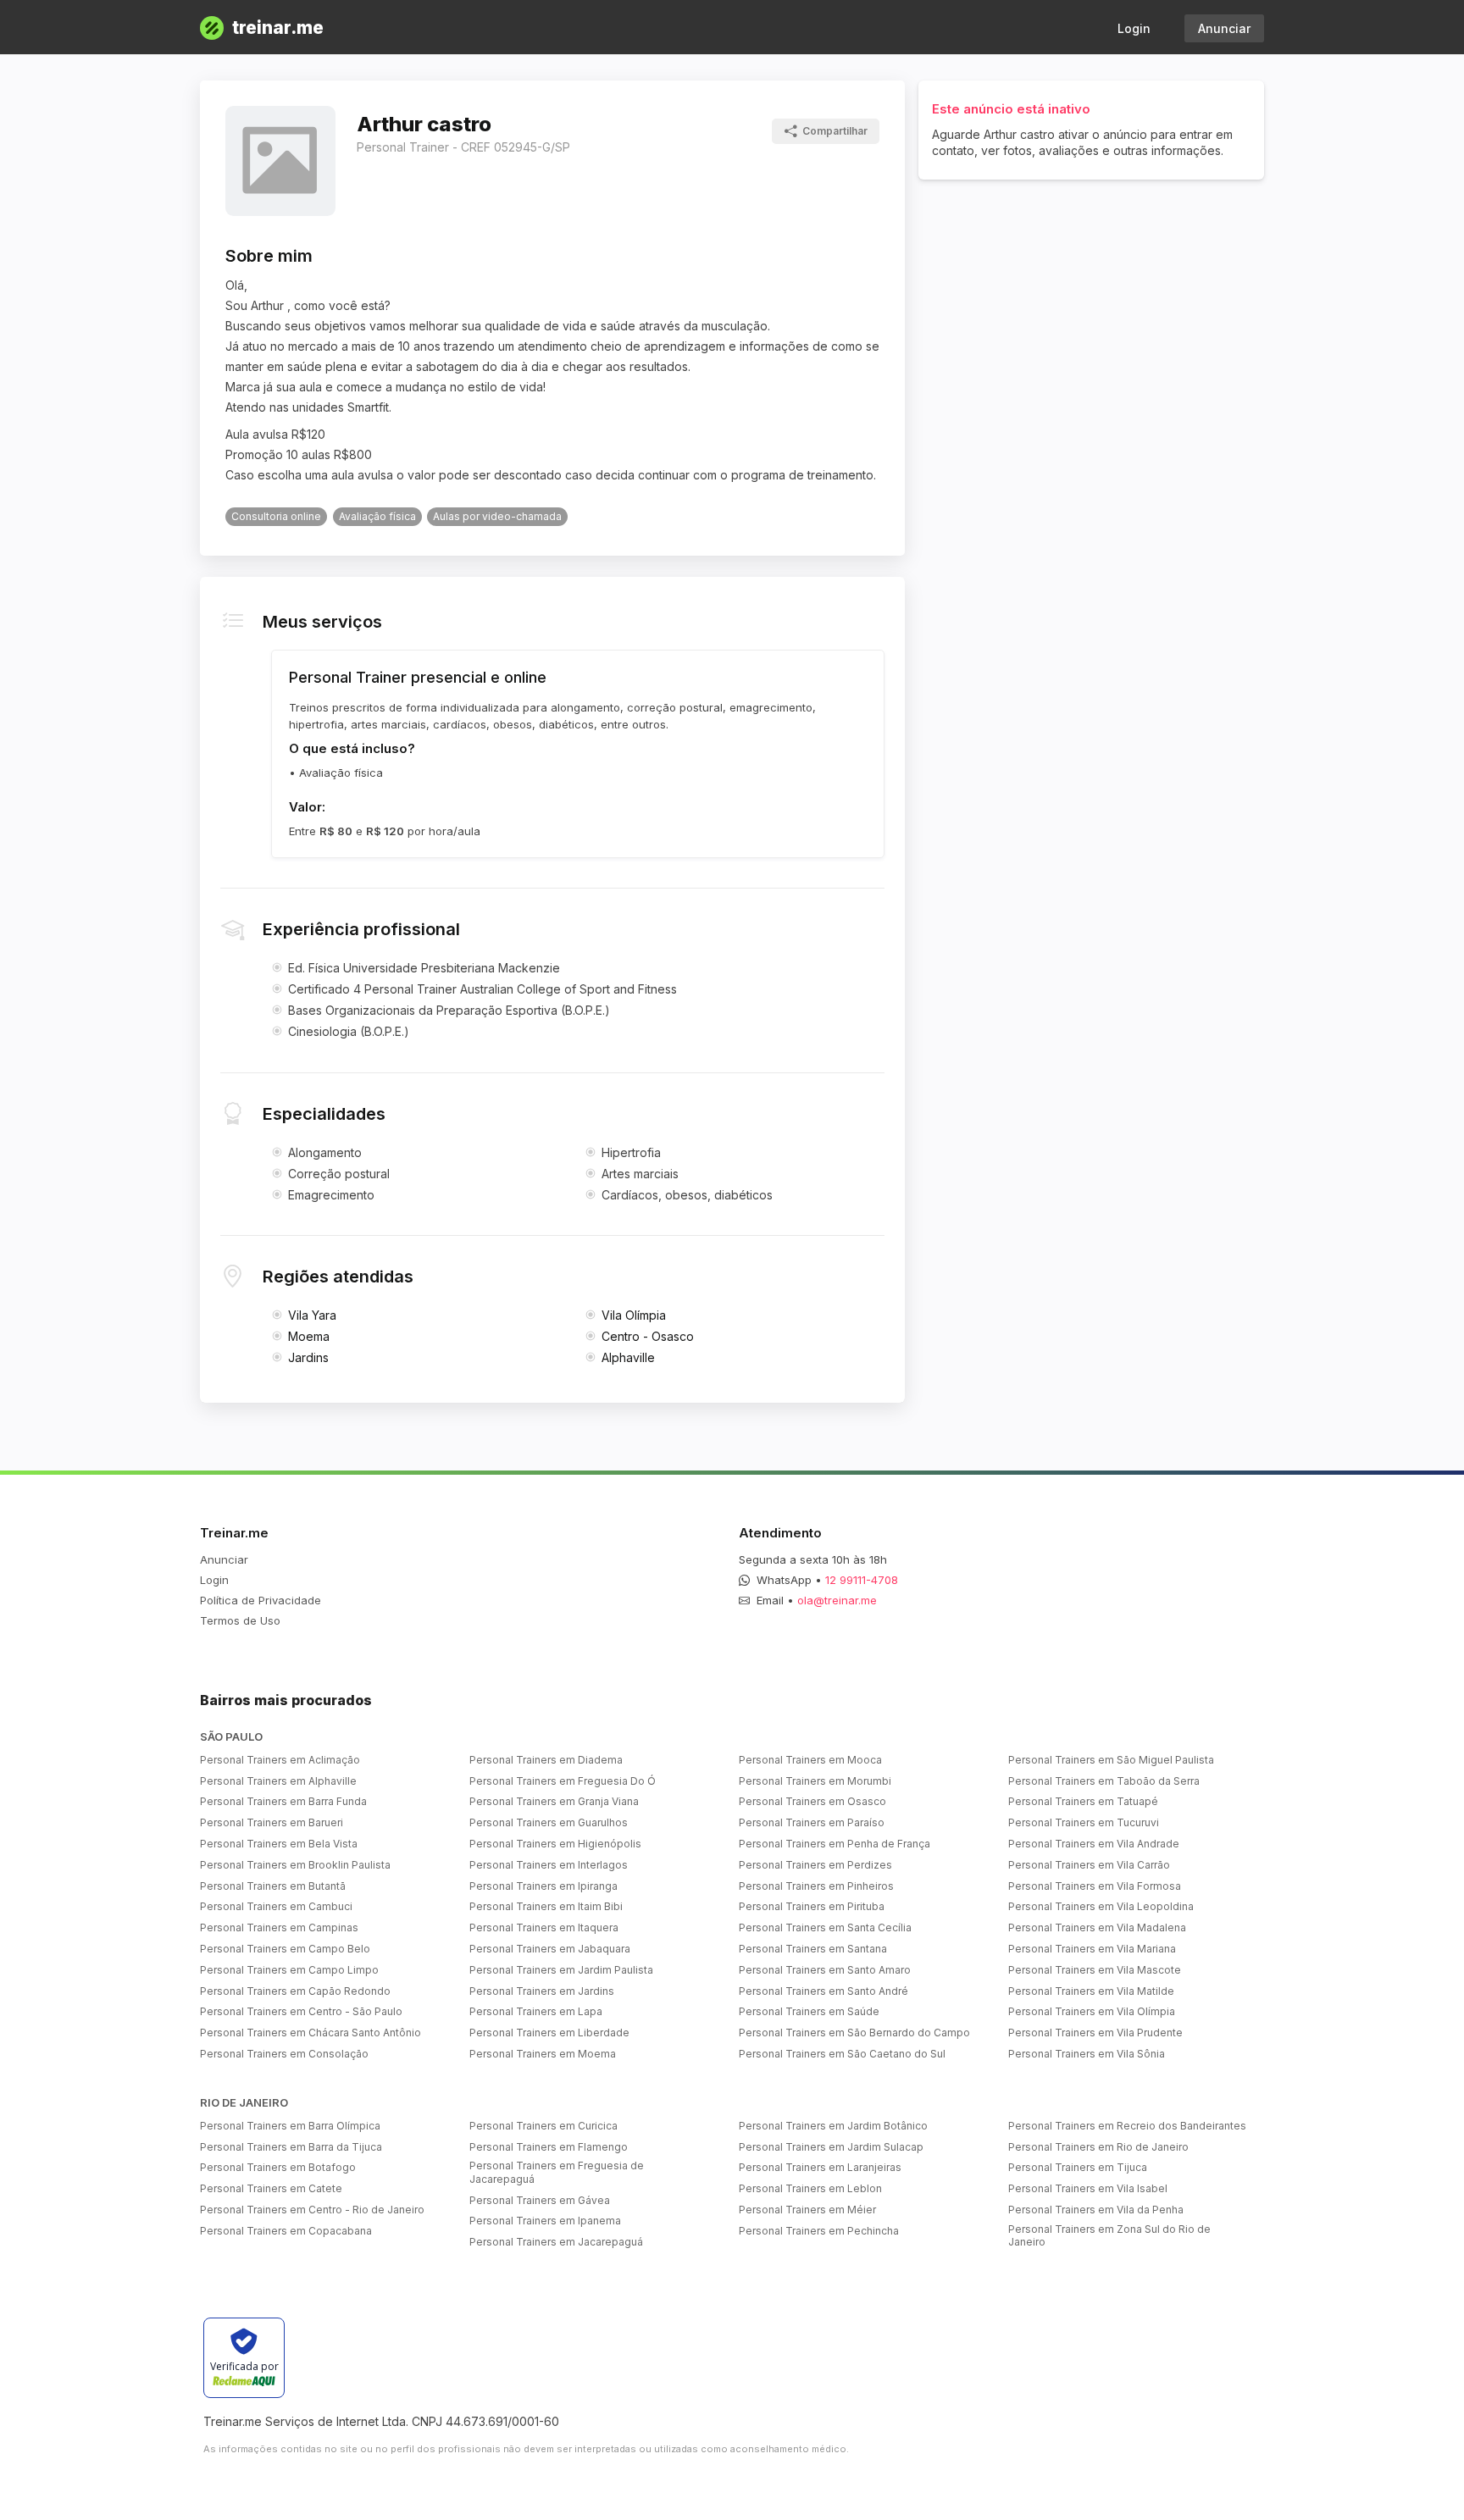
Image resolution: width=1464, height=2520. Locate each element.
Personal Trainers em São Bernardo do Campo (854, 2033)
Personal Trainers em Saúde (809, 2011)
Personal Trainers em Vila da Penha (1096, 2210)
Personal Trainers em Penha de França (835, 1844)
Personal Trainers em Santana (813, 1949)
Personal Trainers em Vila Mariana (1092, 1949)
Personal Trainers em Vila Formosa (1095, 1886)
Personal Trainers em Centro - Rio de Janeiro (312, 2210)
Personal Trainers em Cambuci (276, 1906)
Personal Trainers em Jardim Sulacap (831, 2147)
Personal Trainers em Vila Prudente (1095, 2033)
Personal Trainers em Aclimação (280, 1760)
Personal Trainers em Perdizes (815, 1865)
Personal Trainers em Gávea (540, 2200)
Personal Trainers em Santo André (823, 1991)
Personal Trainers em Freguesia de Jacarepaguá (557, 2172)
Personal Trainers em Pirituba (812, 1906)
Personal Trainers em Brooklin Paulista (295, 1865)
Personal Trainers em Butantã (273, 1886)
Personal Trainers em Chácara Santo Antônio (311, 2033)
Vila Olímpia (634, 1315)
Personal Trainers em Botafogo (278, 2167)
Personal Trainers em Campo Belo (285, 1949)
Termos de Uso (240, 1620)
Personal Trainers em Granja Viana (554, 1801)
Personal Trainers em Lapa (536, 2011)
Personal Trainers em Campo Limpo (289, 1970)
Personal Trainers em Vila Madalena (1097, 1927)
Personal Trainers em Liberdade (549, 2033)
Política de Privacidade (261, 1600)
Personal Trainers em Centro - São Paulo (301, 2011)
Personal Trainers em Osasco (812, 1801)
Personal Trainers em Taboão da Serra (1104, 1781)
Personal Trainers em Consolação (284, 2054)
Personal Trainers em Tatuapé (1083, 1801)
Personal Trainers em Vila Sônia (1087, 2054)
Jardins (308, 1357)
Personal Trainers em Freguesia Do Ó (563, 1781)
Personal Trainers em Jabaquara (550, 1949)
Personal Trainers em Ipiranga (543, 1886)
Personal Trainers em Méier (807, 2210)
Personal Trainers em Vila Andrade (1094, 1844)
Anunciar (1224, 28)
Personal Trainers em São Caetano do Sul (842, 2054)
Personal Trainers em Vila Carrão (1089, 1865)
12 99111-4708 (862, 1580)
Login (1134, 28)
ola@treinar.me (837, 1600)
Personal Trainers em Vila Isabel (1088, 2188)
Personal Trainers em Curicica (543, 2126)
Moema (309, 1336)
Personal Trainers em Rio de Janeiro (1098, 2147)
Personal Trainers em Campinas (279, 1927)
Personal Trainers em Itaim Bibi (546, 1906)
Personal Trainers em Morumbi (815, 1781)
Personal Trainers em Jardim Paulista (561, 1970)
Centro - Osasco (648, 1336)
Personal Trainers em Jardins (542, 1991)
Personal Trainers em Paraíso (812, 1822)
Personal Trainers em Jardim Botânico (833, 2126)
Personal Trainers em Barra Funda (283, 1801)
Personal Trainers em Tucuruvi (1084, 1822)
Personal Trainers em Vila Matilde (1091, 1991)
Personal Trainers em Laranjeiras (820, 2167)
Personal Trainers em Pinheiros (816, 1886)
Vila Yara (312, 1315)
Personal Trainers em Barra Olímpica (290, 2126)
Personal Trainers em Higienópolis (555, 1844)
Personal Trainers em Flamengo (549, 2147)
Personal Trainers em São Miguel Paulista (1111, 1760)
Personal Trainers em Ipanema (545, 2221)
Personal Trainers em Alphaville (278, 1781)
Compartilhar (835, 131)
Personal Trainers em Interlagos (549, 1865)
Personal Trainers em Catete (271, 2188)
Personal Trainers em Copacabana (286, 2231)
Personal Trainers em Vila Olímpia (1092, 2011)
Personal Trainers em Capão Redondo (295, 1991)
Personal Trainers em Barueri (272, 1822)
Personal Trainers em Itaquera (544, 1927)
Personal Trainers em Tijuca (1078, 2167)
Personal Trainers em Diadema (546, 1760)
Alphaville (628, 1357)
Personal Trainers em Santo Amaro (825, 1970)
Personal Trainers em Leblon (810, 2188)
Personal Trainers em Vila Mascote (1095, 1970)
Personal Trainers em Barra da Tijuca (291, 2147)
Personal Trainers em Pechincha (819, 2231)
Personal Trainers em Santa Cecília (825, 1927)
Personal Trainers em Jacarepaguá (556, 2242)
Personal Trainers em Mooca (810, 1760)
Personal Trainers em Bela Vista (279, 1844)
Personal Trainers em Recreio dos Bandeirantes (1127, 2126)
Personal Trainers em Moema (543, 2054)
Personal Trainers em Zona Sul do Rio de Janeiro (1109, 2236)
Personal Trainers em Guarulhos (549, 1822)
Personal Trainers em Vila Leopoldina (1101, 1906)
